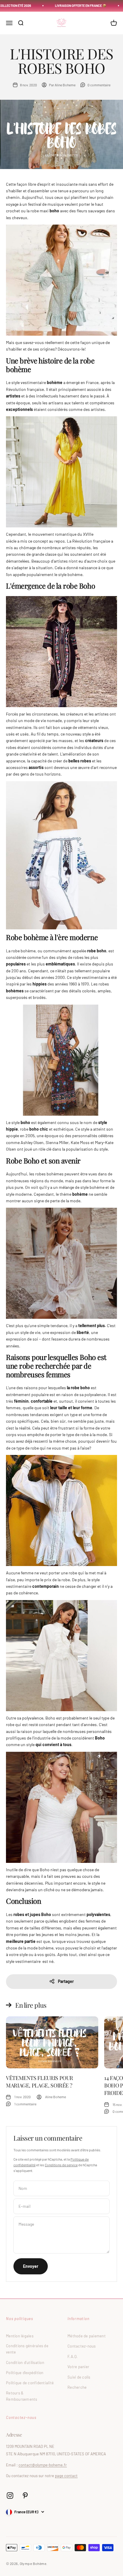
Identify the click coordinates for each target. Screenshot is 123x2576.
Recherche (77, 2387)
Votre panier (78, 2367)
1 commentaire (25, 2104)
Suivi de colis (79, 2377)
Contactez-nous (82, 2346)
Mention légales (20, 2336)
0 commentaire (99, 85)
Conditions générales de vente (27, 2349)
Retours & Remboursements (22, 2396)
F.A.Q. (73, 2357)
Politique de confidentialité (30, 2383)
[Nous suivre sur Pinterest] (25, 2496)
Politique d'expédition (25, 2373)
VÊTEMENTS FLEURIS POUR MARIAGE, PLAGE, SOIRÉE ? (40, 2082)
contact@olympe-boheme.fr (43, 2465)
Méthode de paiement (87, 2336)
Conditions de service (61, 2165)
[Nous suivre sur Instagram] (10, 2496)
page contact (66, 2476)
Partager (66, 1981)
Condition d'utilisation (25, 2362)
